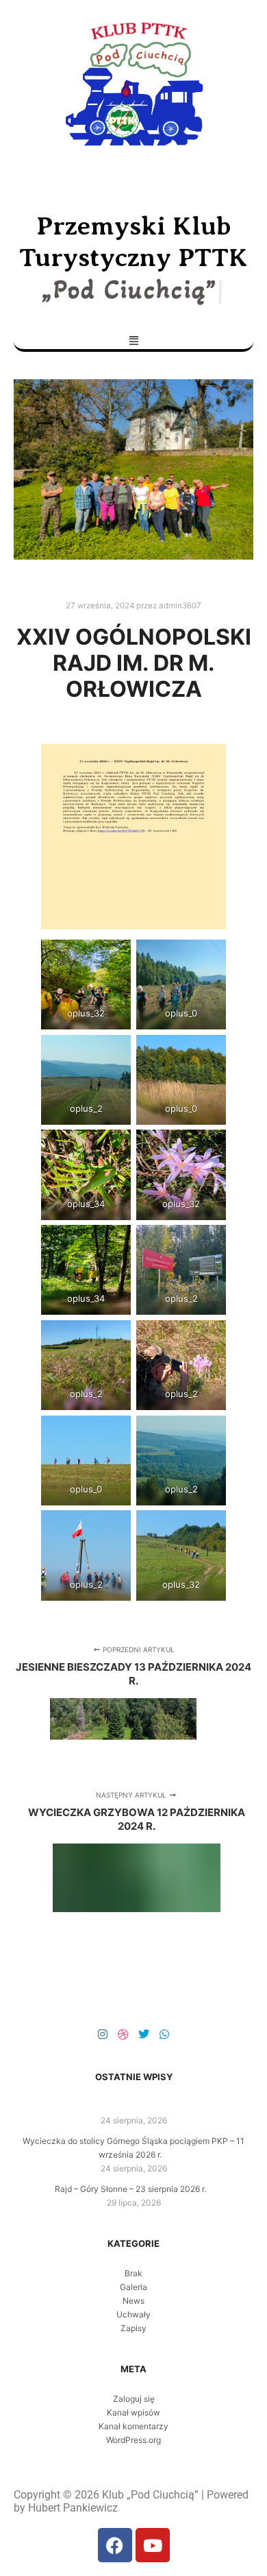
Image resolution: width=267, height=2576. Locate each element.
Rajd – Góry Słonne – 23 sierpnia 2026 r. (130, 2189)
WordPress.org (133, 2440)
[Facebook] (115, 2545)
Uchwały (133, 2314)
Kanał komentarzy (133, 2426)
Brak (133, 2273)
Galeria (133, 2287)
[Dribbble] (123, 2034)
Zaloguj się (134, 2399)
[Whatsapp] (164, 2034)
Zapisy (133, 2328)
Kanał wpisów (133, 2412)
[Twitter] (144, 2034)
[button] (133, 340)
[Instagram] (103, 2034)
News (133, 2301)
